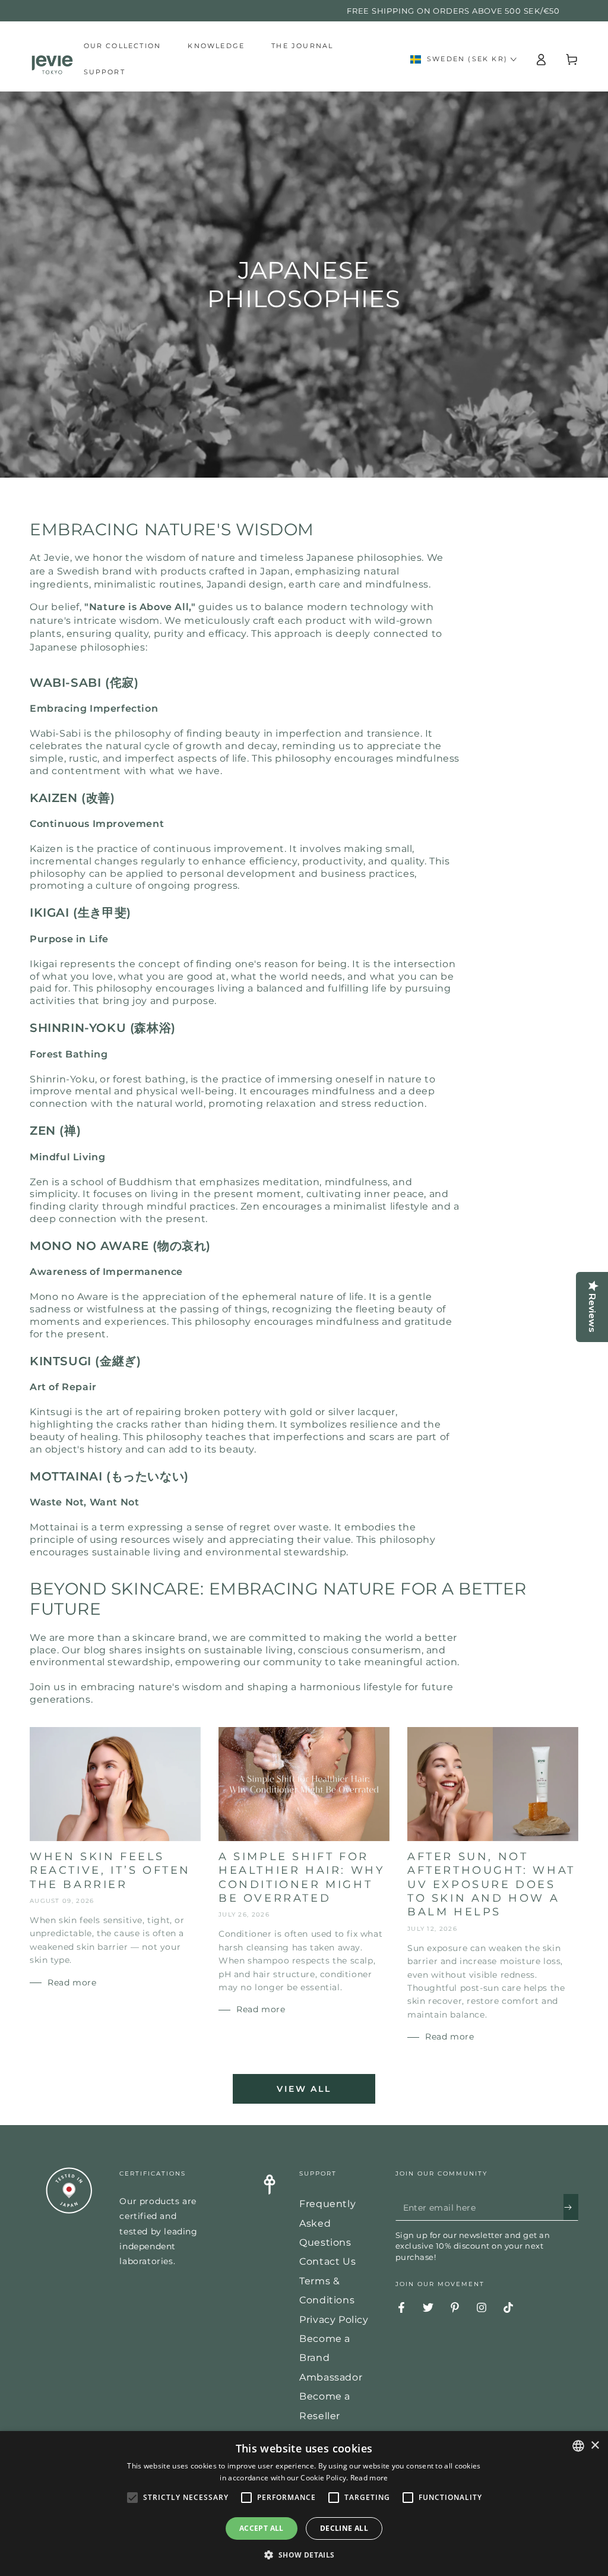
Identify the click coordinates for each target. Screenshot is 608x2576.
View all (304, 2089)
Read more (369, 2478)
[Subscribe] (571, 2207)
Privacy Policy (334, 2320)
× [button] (595, 2446)
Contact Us (327, 2261)
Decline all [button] (344, 2528)
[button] (304, 2555)
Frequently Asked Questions (327, 2223)
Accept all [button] (262, 2528)
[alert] (304, 2504)
